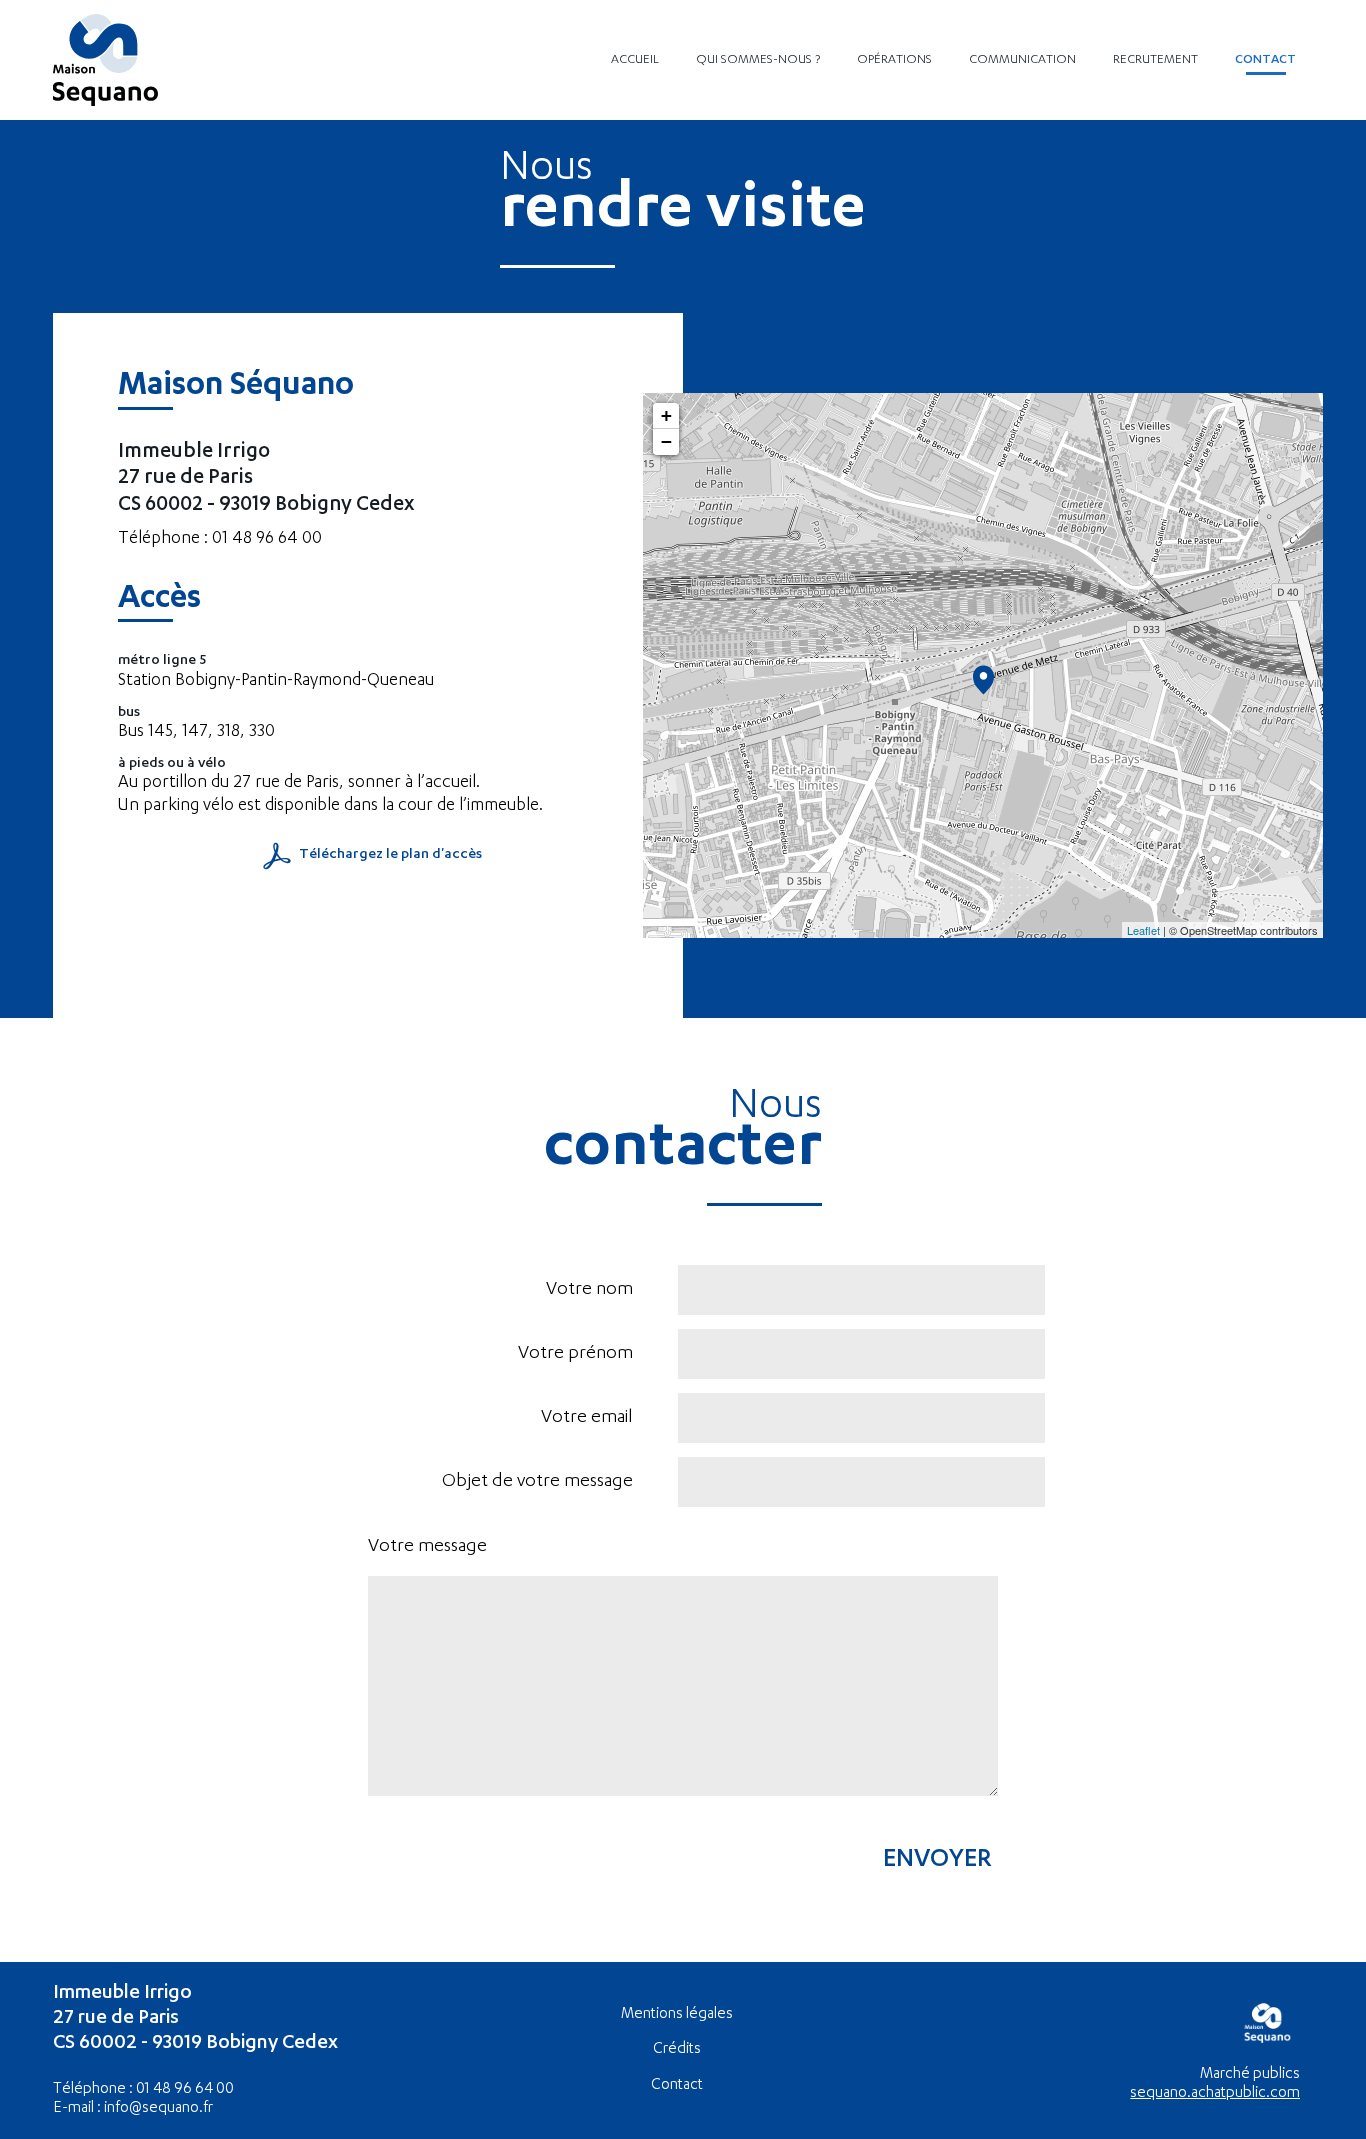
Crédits (677, 2049)
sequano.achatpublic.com (1215, 2093)
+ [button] (666, 415)
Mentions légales (677, 2014)
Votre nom (589, 1290)
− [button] (666, 441)
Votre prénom (575, 1354)
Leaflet (1143, 930)
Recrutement (1155, 60)
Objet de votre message (537, 1482)
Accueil (635, 60)
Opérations (894, 60)
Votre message (427, 1547)
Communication (1022, 60)
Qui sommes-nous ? (758, 60)
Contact (1265, 60)
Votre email (587, 1418)
